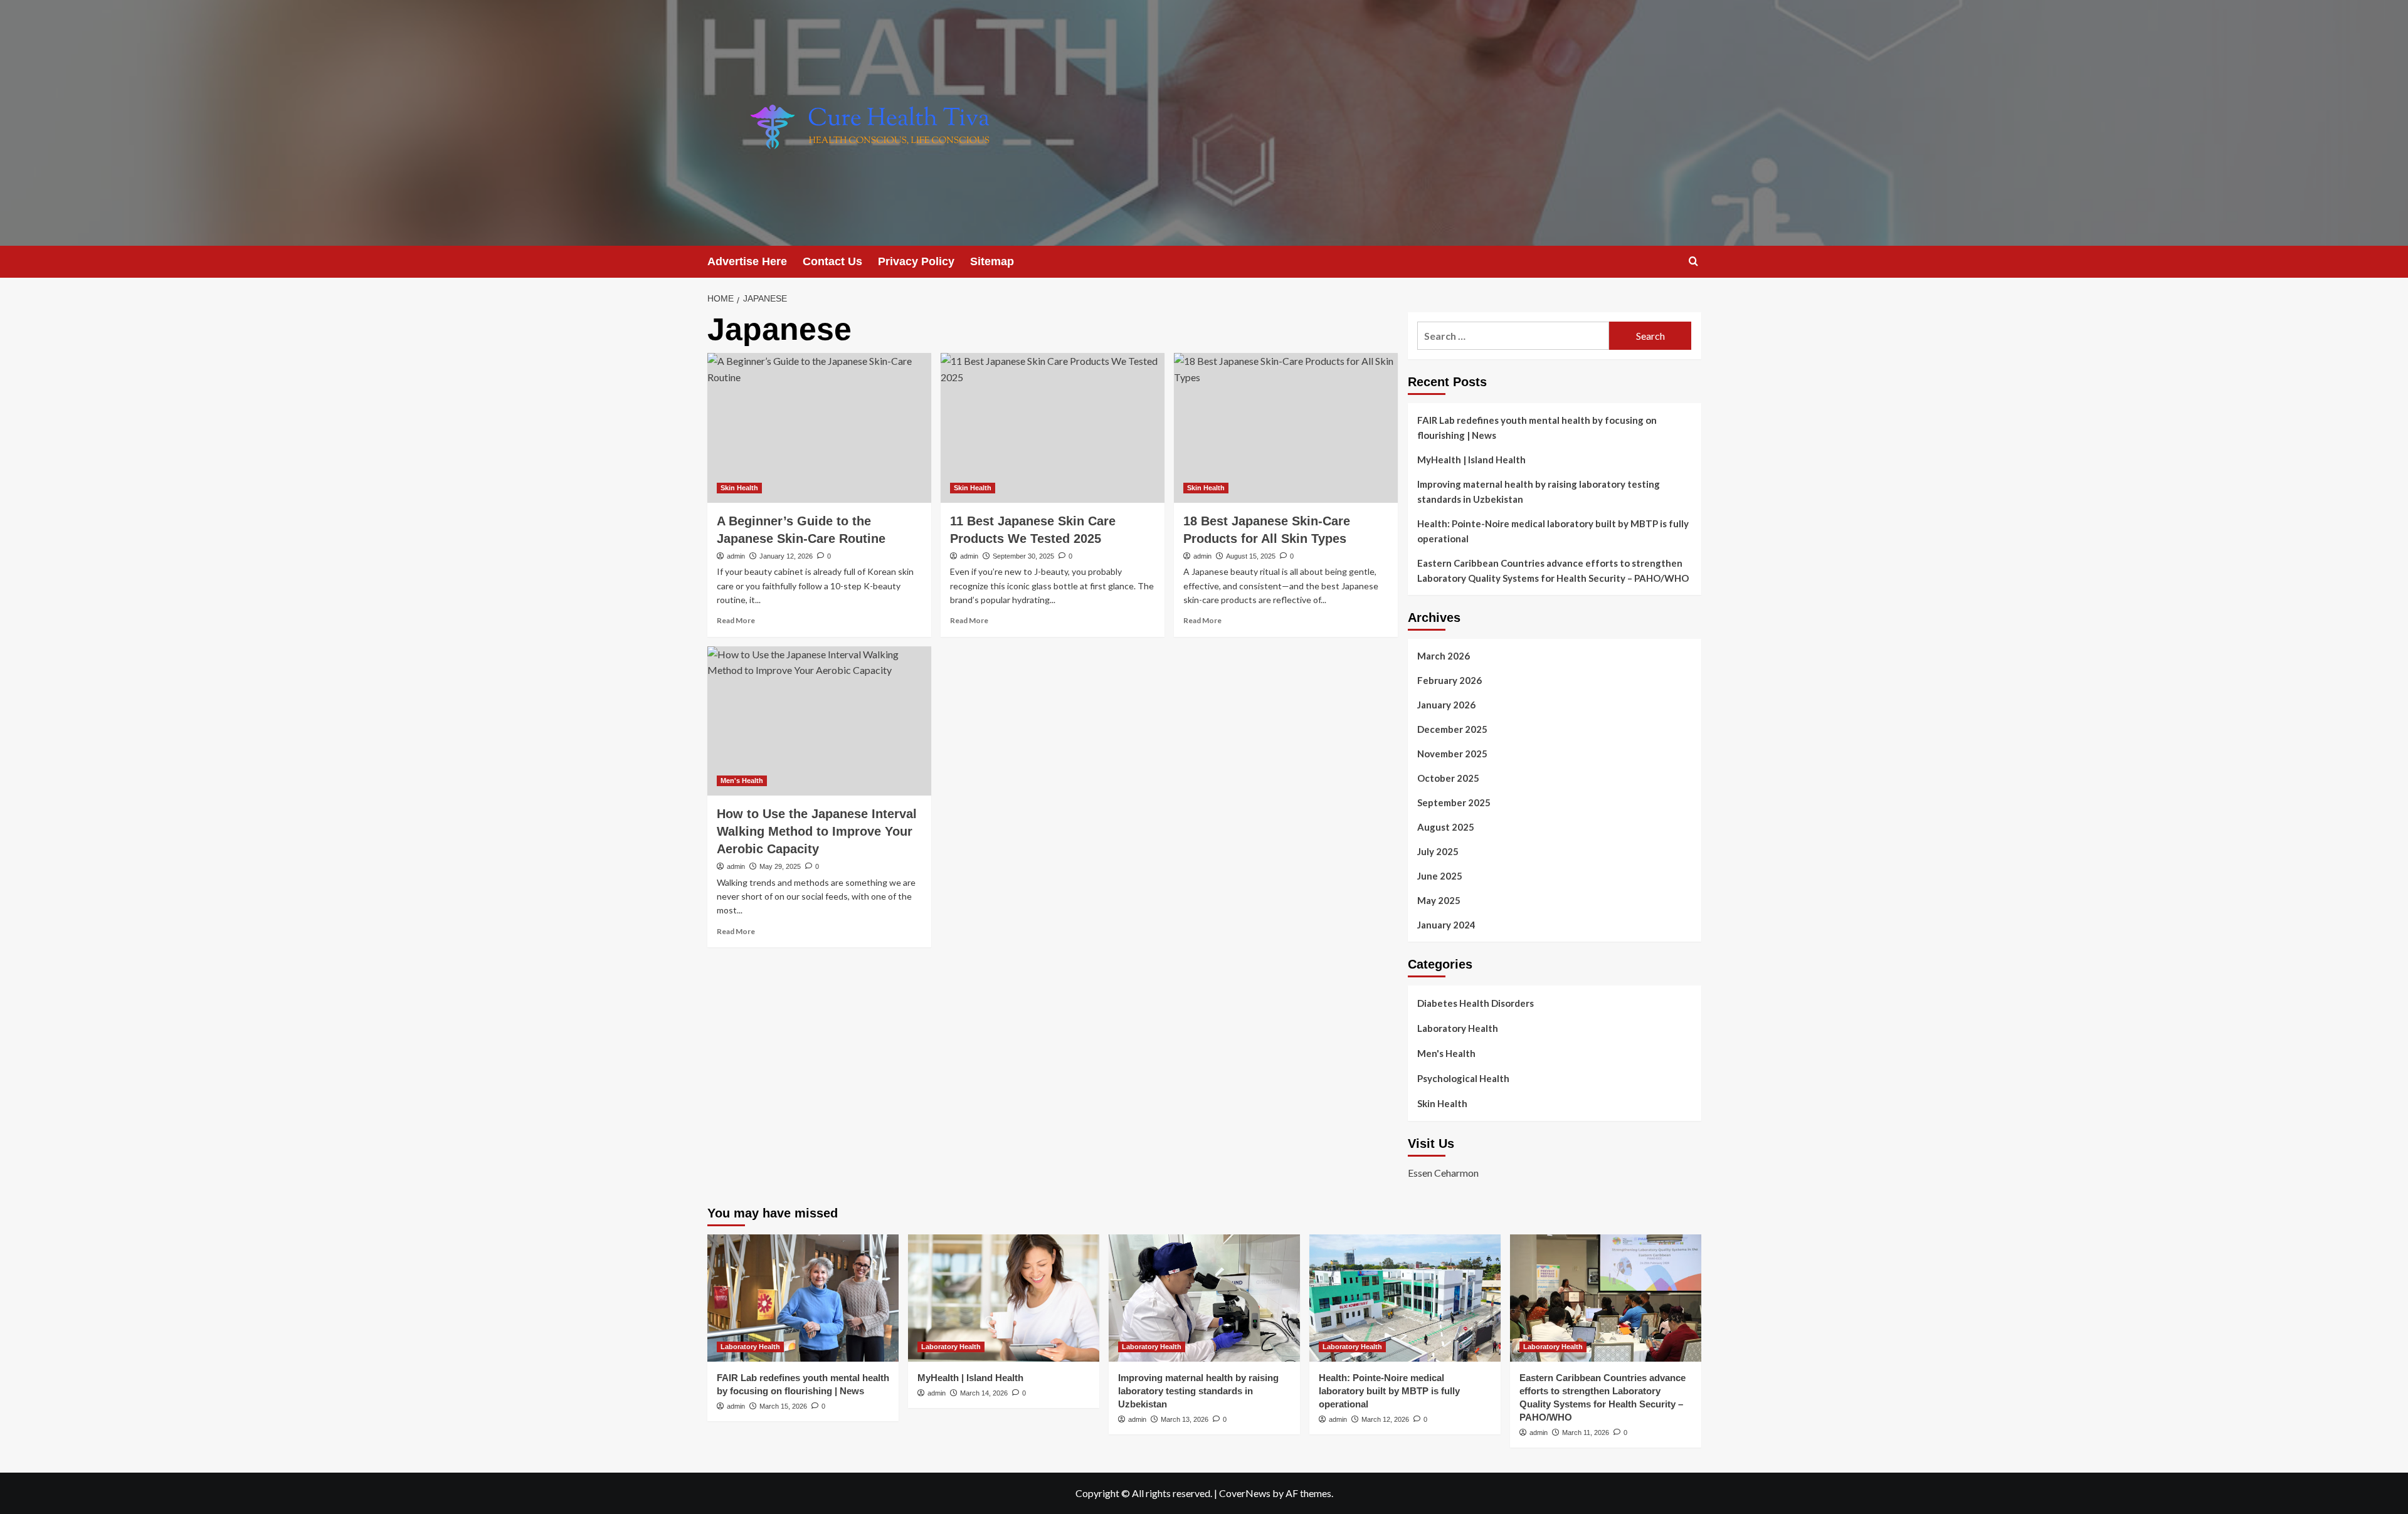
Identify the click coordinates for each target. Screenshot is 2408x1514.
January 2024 (1446, 925)
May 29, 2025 (780, 866)
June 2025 (1440, 876)
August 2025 (1446, 827)
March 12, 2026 (1385, 1419)
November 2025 (1452, 754)
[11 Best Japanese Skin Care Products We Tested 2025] (1053, 428)
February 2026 (1450, 680)
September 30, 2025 (1023, 556)
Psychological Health (1463, 1078)
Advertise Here (747, 261)
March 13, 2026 (1185, 1419)
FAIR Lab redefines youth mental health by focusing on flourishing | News (1537, 428)
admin (736, 556)
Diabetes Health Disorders (1476, 1003)
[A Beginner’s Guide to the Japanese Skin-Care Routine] (819, 428)
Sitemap (992, 261)
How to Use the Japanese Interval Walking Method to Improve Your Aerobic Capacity (817, 831)
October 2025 (1448, 778)
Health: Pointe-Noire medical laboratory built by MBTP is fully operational (1553, 531)
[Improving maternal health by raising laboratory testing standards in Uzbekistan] (1204, 1298)
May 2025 (1439, 900)
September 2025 (1454, 802)
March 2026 (1444, 656)
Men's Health (742, 781)
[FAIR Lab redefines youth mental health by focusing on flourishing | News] (803, 1298)
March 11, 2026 (1586, 1433)
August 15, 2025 (1251, 556)
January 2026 (1446, 705)
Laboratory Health (1458, 1028)
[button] (1693, 261)
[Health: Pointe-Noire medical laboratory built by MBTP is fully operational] (1405, 1298)
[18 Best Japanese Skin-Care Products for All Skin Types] (1286, 428)
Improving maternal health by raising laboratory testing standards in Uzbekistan (1539, 492)
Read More (736, 620)
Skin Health (739, 488)
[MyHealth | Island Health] (1004, 1298)
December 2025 (1452, 729)
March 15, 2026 (783, 1406)
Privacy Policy (916, 261)
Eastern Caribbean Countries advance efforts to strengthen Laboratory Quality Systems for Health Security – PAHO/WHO (1553, 570)
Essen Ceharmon (1443, 1173)
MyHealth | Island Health (1471, 460)
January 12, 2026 (786, 556)
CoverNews (1245, 1493)
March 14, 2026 (984, 1393)
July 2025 (1438, 851)
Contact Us (832, 261)
